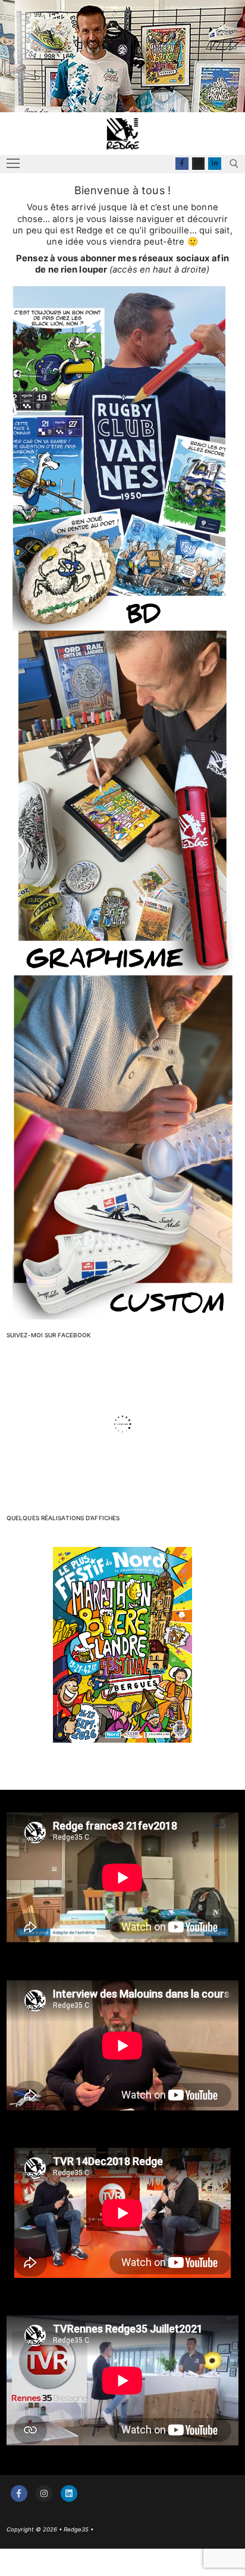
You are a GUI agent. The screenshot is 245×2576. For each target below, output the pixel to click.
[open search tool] (234, 164)
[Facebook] (182, 164)
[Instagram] (199, 164)
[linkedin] (69, 2493)
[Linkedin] (215, 164)
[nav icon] (13, 164)
